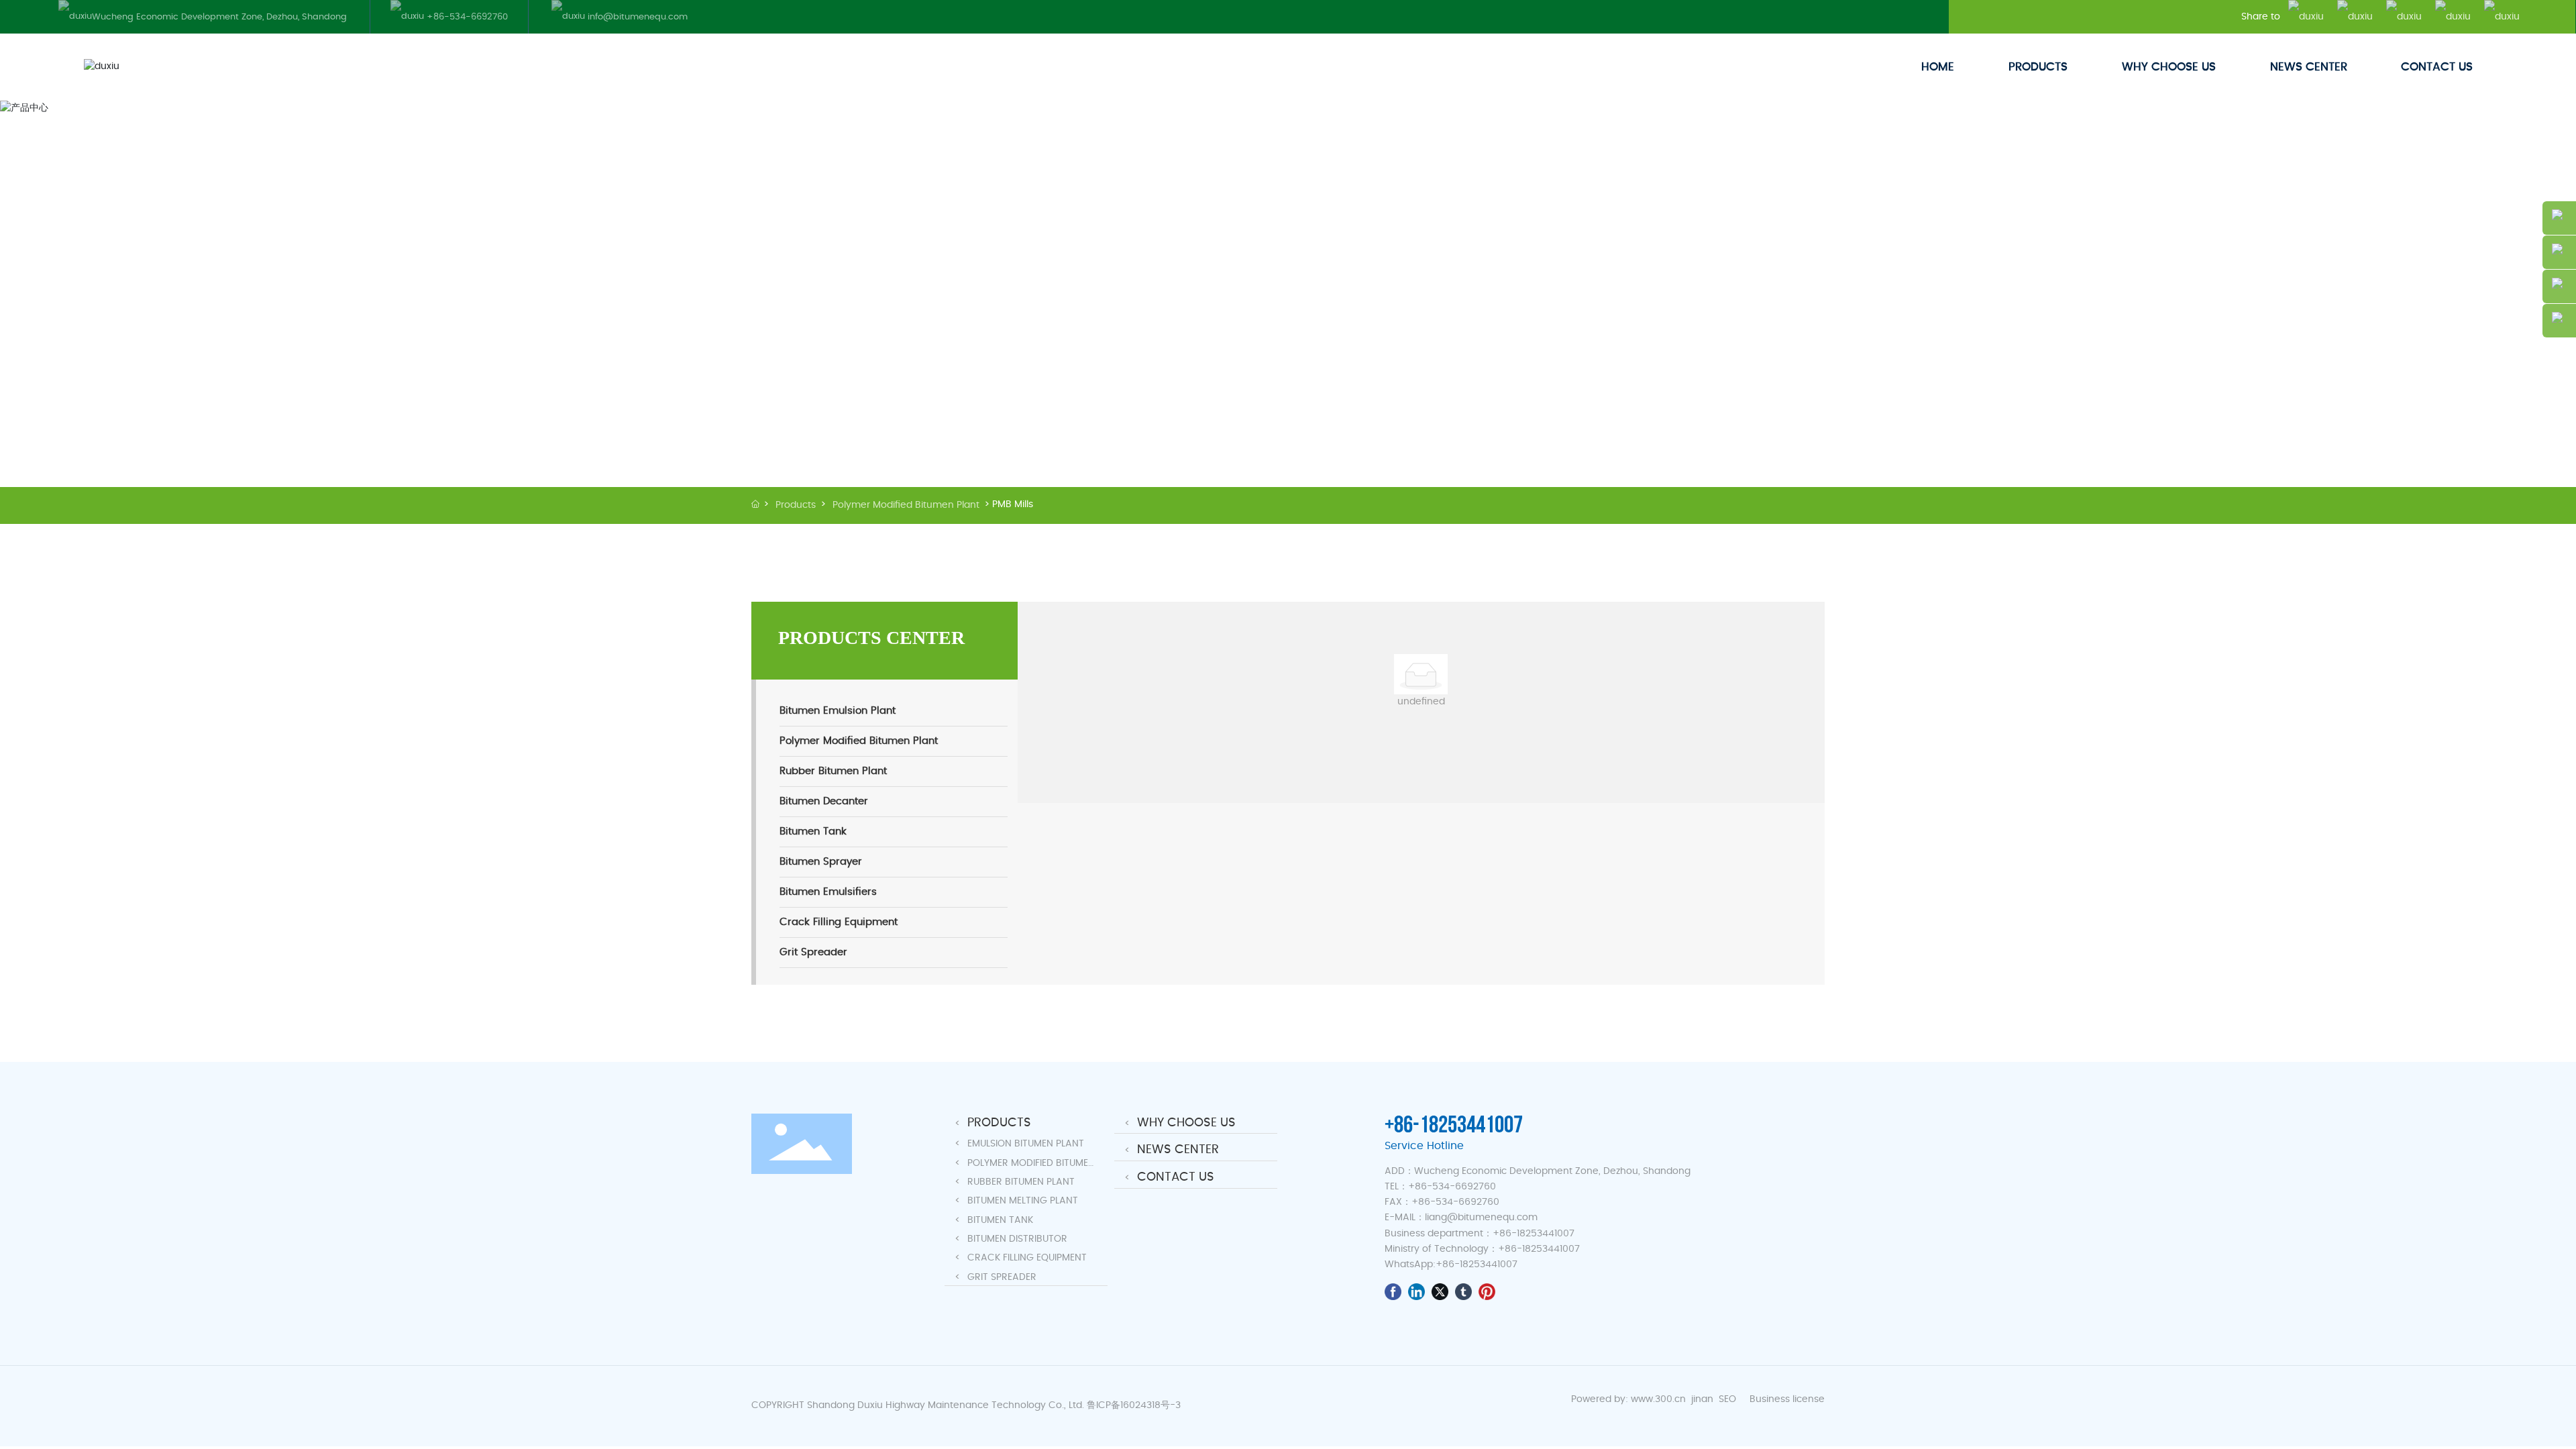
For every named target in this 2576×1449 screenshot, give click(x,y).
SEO (1727, 1399)
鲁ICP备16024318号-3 (1134, 1405)
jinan (1704, 1399)
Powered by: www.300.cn (1628, 1399)
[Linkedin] (1416, 1292)
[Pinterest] (1487, 1292)
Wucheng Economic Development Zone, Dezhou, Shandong (219, 17)
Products (796, 505)
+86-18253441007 (1454, 1125)
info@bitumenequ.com (636, 17)
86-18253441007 (1480, 1265)
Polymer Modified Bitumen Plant (906, 505)
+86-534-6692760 (466, 17)
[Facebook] (1393, 1292)
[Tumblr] (1463, 1292)
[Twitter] (1440, 1292)
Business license (1787, 1399)
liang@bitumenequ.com (1481, 1218)
